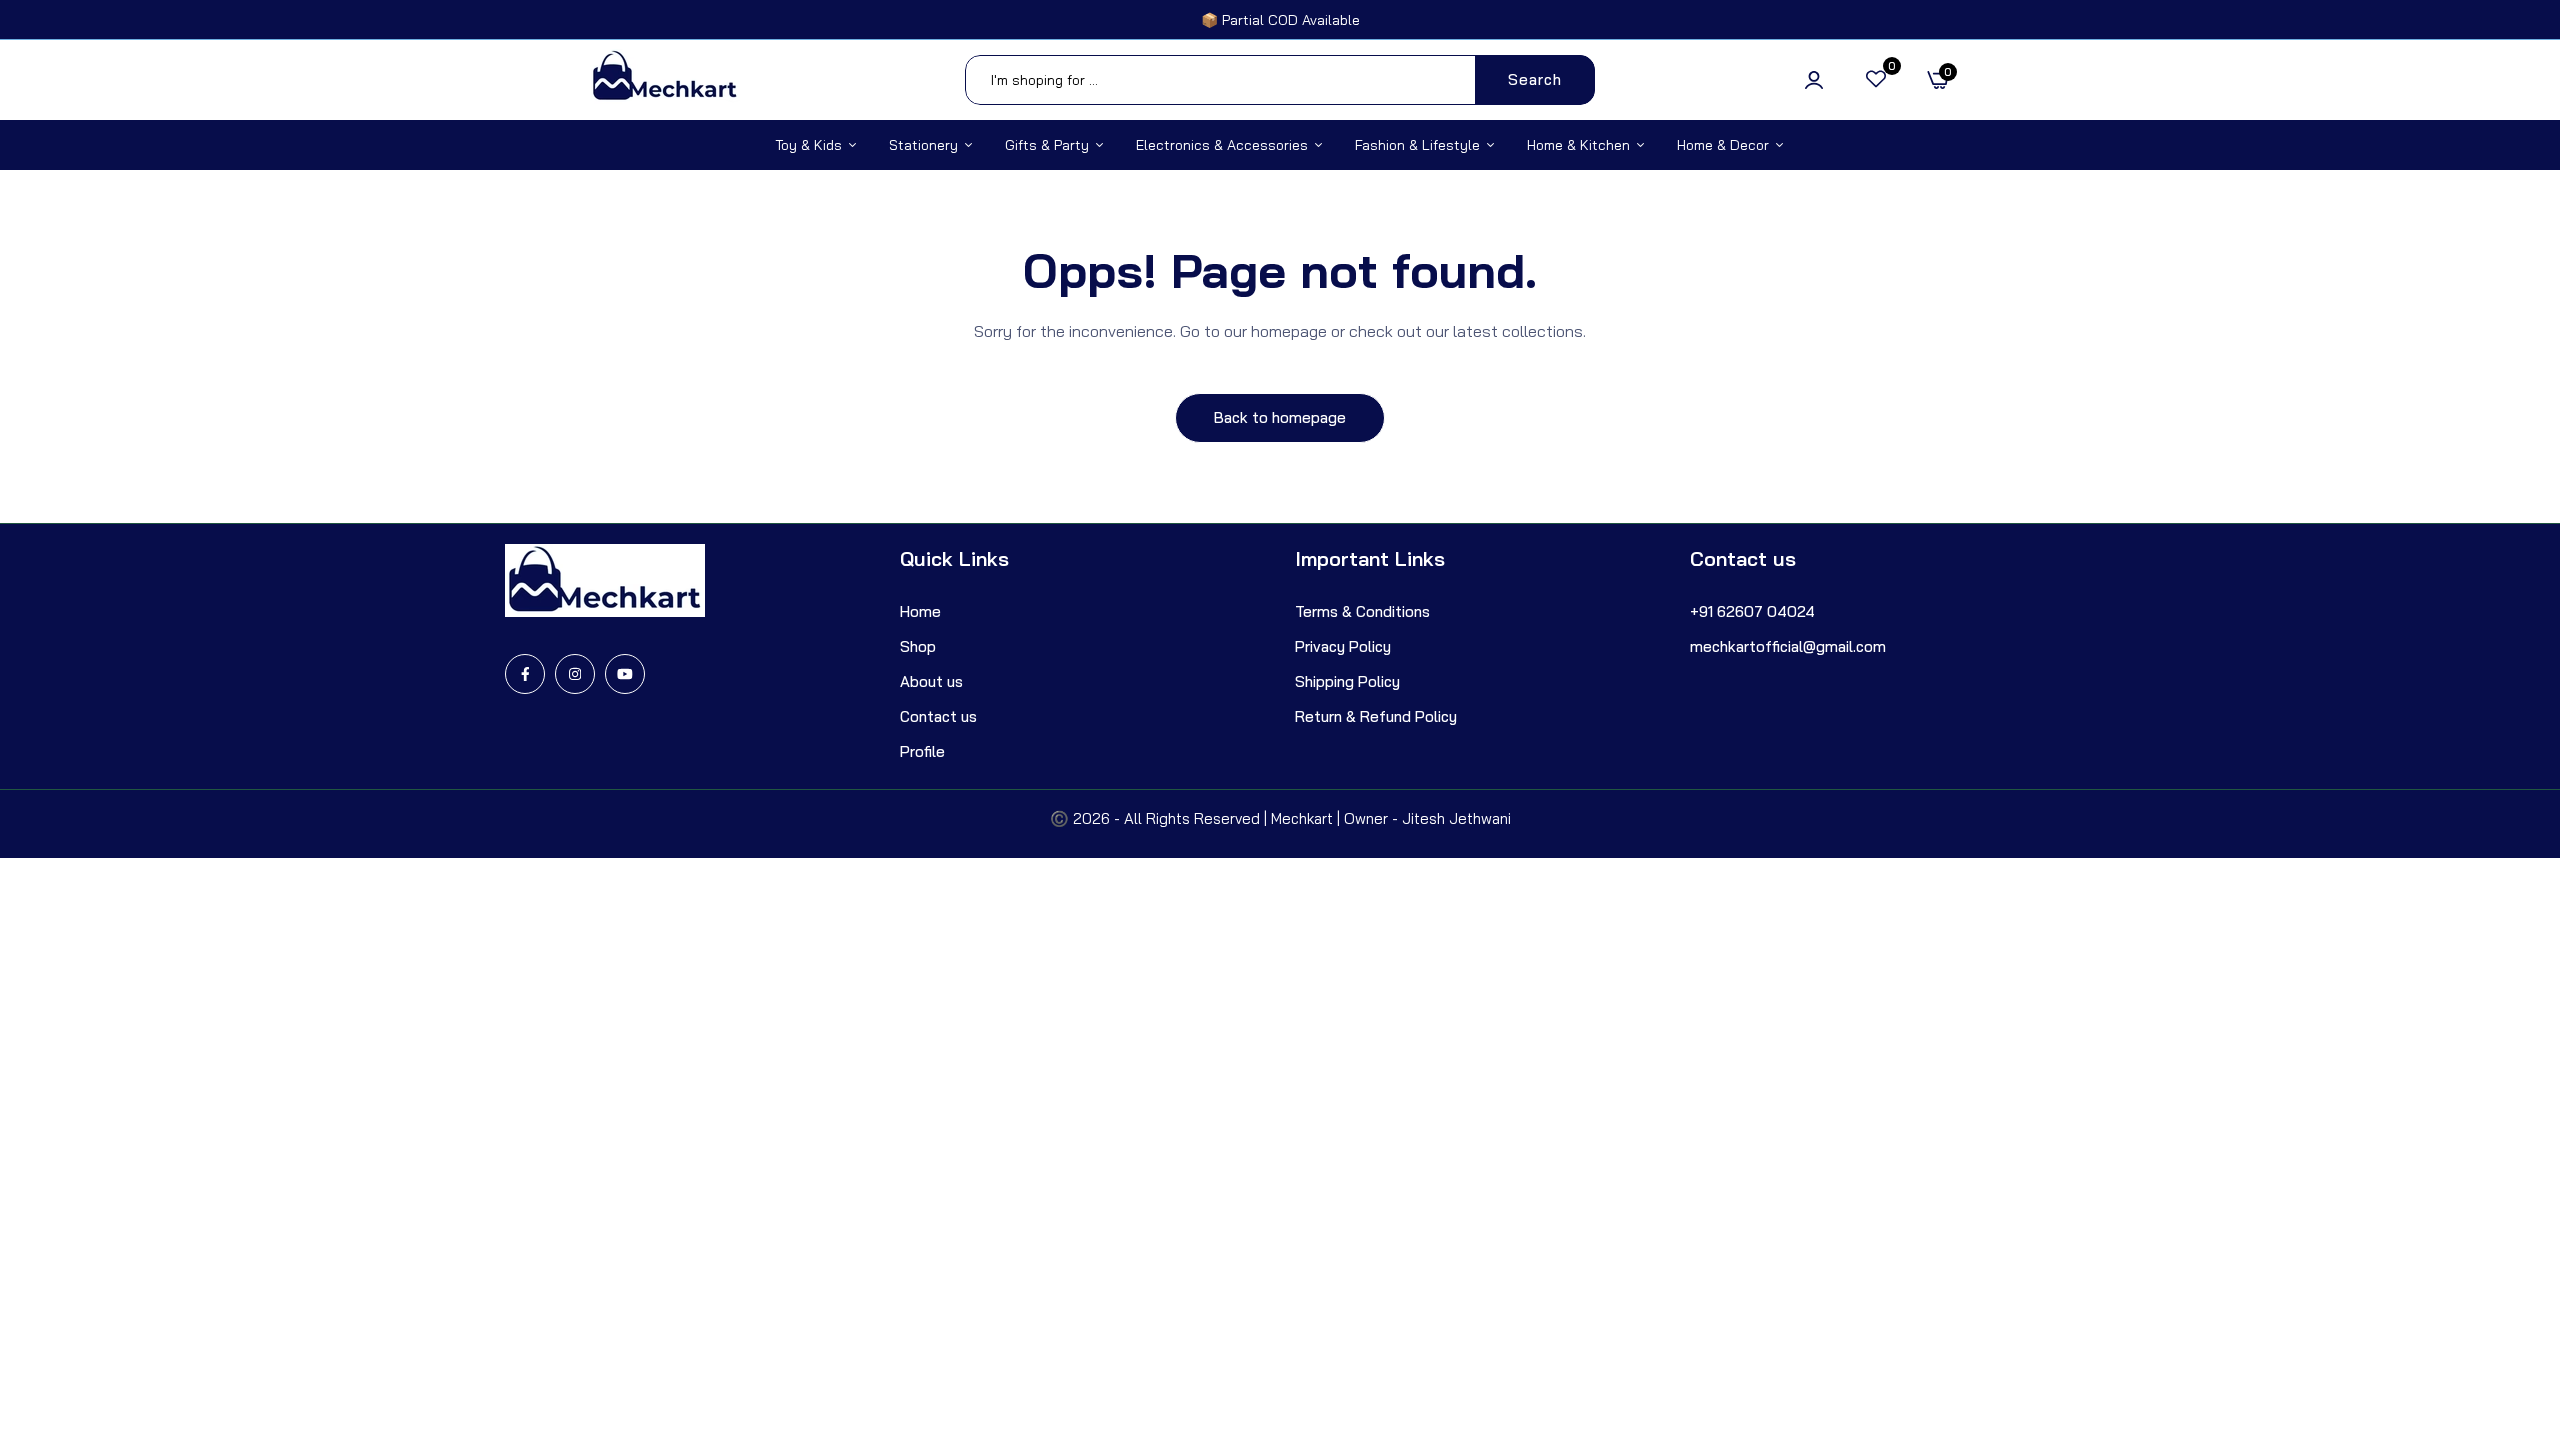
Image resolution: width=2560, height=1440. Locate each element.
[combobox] (1280, 80)
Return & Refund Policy (1376, 716)
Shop (918, 646)
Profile (922, 751)
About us (931, 681)
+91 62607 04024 (1752, 611)
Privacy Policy (1343, 646)
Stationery (923, 145)
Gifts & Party (1047, 145)
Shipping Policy (1347, 681)
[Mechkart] (665, 80)
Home (920, 611)
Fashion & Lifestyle (1417, 145)
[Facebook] (525, 674)
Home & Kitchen (1578, 145)
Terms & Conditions (1362, 611)
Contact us (938, 716)
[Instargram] (575, 674)
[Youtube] (625, 674)
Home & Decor (1723, 145)
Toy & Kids (808, 145)
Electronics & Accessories (1222, 145)
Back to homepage (1280, 417)
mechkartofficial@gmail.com (1788, 646)
